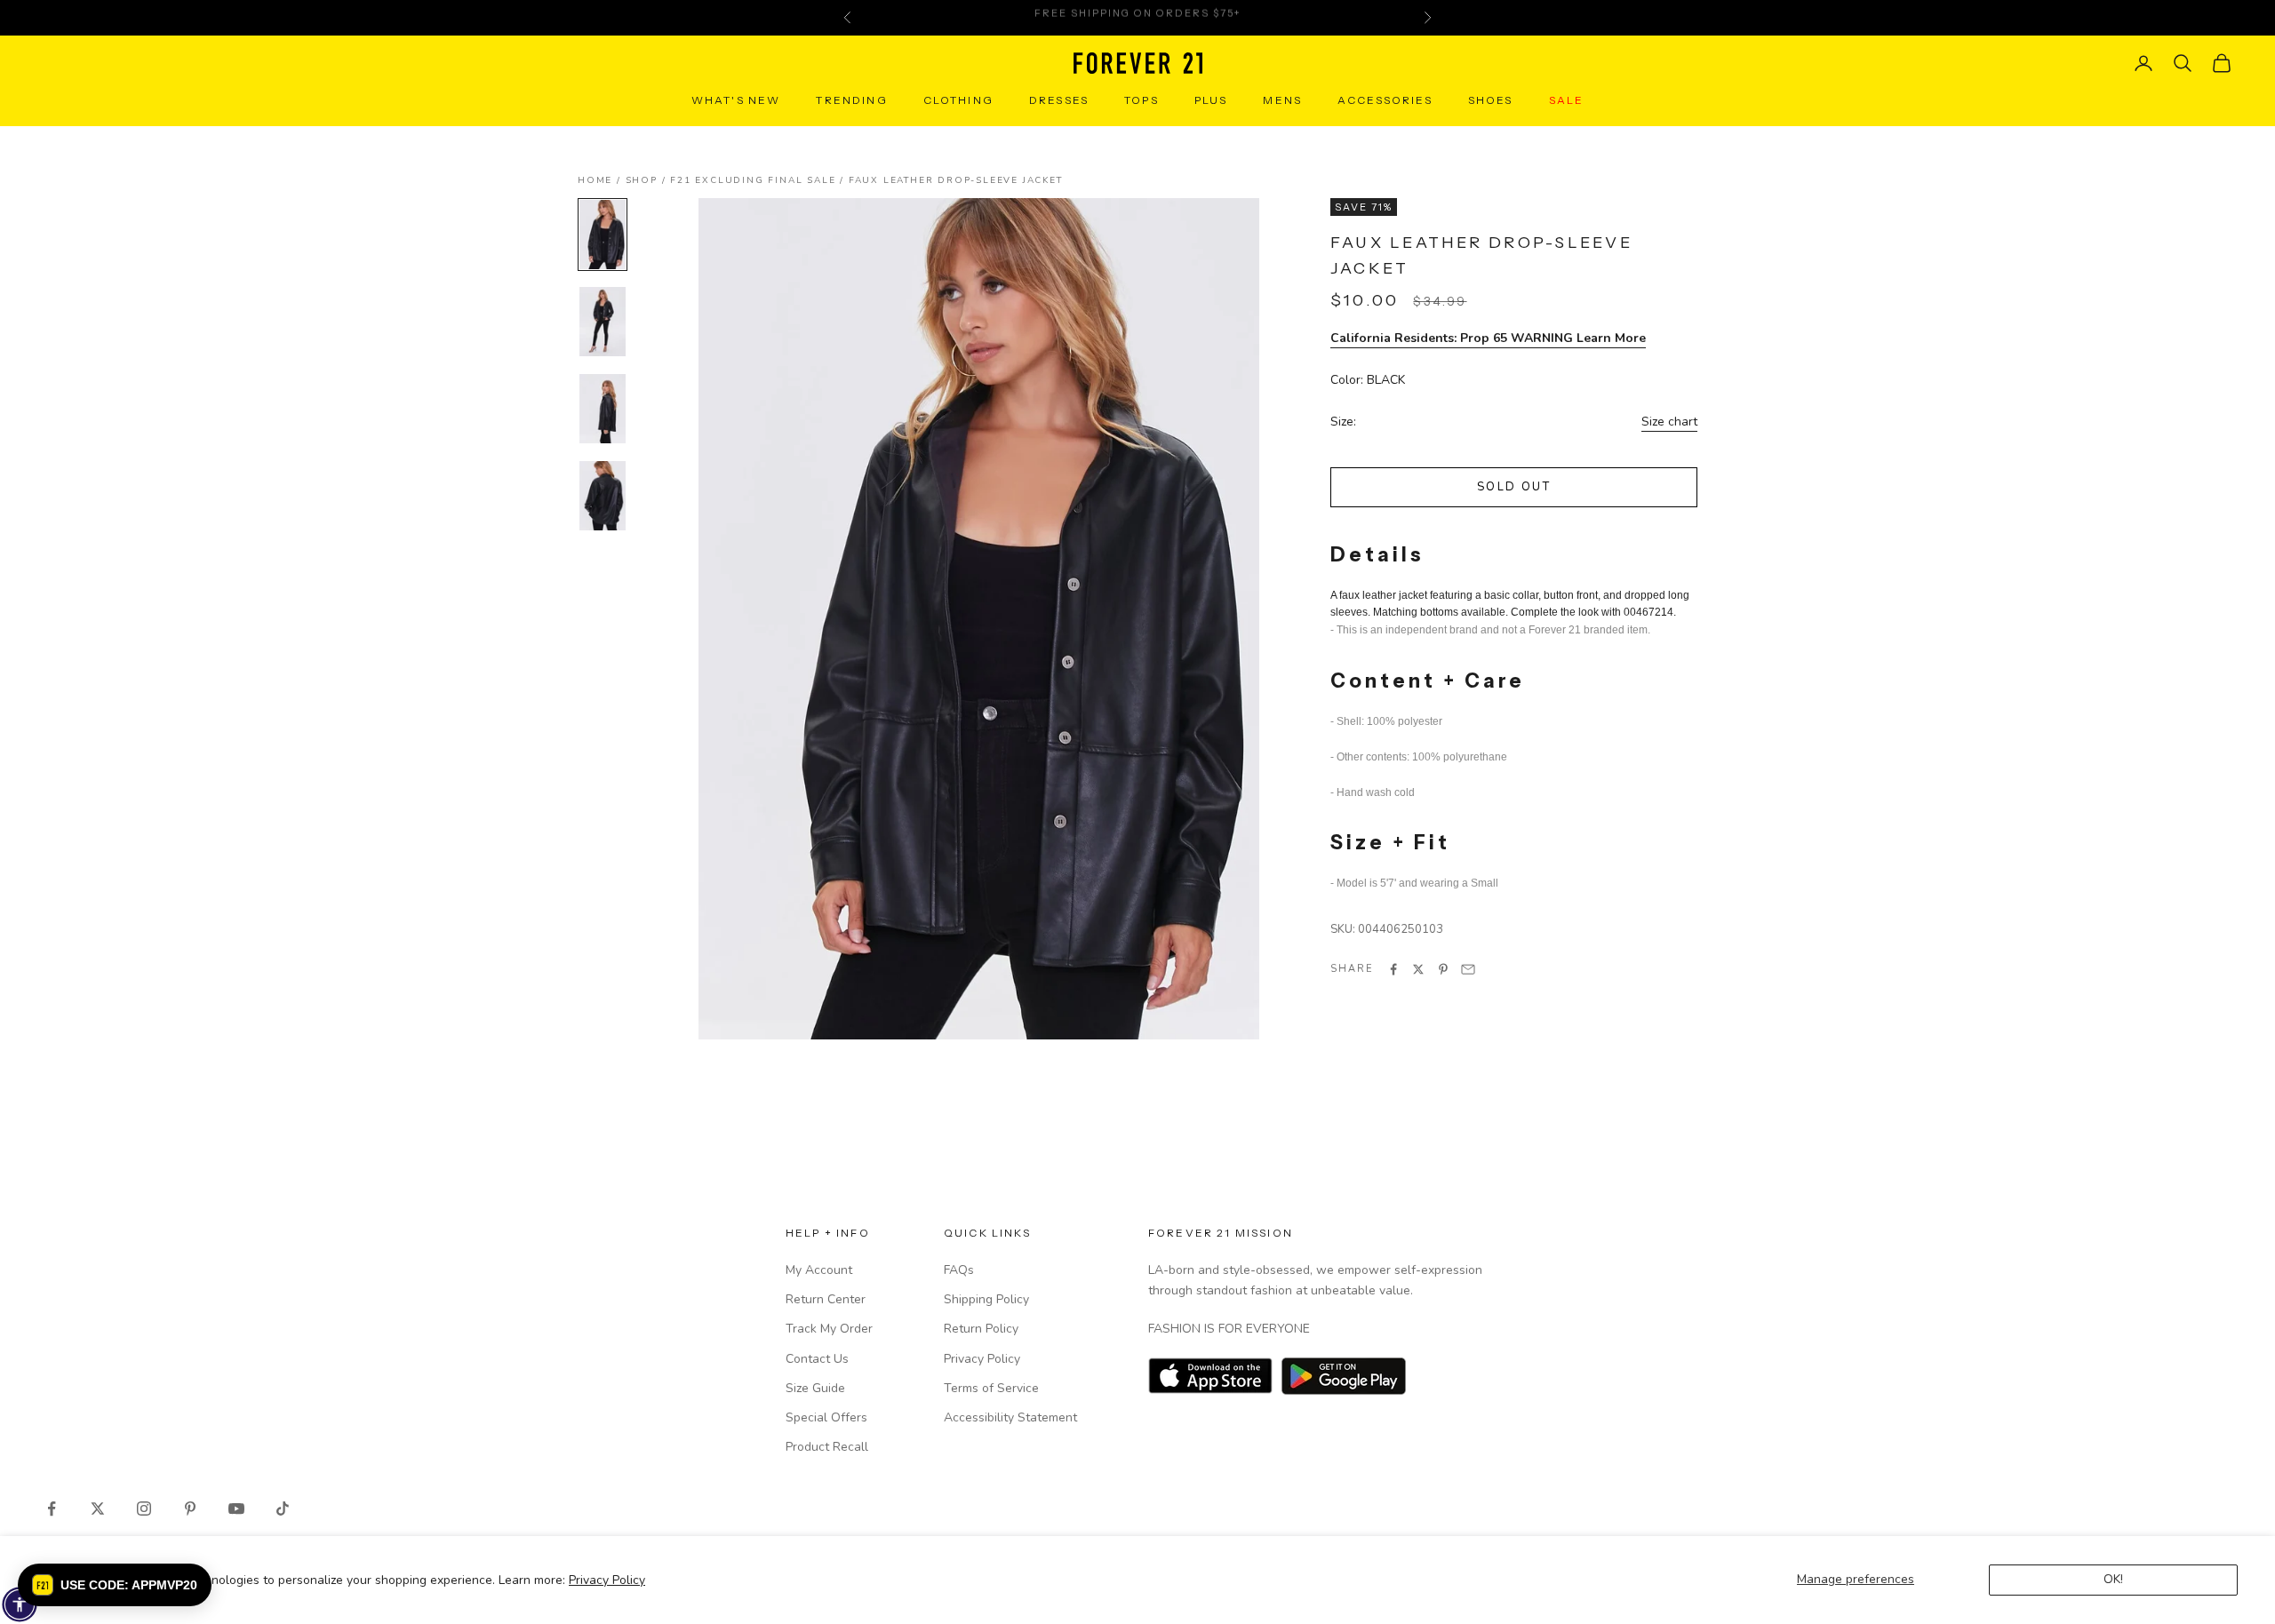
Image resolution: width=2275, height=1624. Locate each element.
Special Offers (826, 1417)
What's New (736, 100)
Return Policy (981, 1329)
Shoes (1491, 100)
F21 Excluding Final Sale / (759, 180)
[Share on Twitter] (1418, 969)
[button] (115, 1585)
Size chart (1669, 422)
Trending (851, 100)
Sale (1567, 100)
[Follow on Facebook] (52, 1509)
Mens (1282, 100)
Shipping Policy (986, 1299)
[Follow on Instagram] (144, 1509)
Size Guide (815, 1388)
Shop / (648, 180)
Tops (1141, 100)
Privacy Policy (607, 1580)
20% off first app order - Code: (1137, 18)
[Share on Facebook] (1393, 969)
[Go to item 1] (603, 235)
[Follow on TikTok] (283, 1509)
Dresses (1059, 100)
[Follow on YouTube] (236, 1509)
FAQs (959, 1270)
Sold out (1514, 488)
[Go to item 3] (603, 409)
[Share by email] (1468, 969)
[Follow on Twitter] (98, 1509)
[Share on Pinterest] (1443, 969)
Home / (602, 180)
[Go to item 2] (603, 322)
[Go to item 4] (603, 496)
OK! (2113, 1579)
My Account (819, 1270)
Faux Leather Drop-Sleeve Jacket (956, 180)
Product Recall (827, 1447)
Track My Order (829, 1329)
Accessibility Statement (1010, 1417)
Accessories (1385, 100)
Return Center (826, 1299)
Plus (1211, 100)
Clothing (958, 100)
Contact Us (817, 1359)
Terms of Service (991, 1388)
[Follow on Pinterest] (190, 1509)
